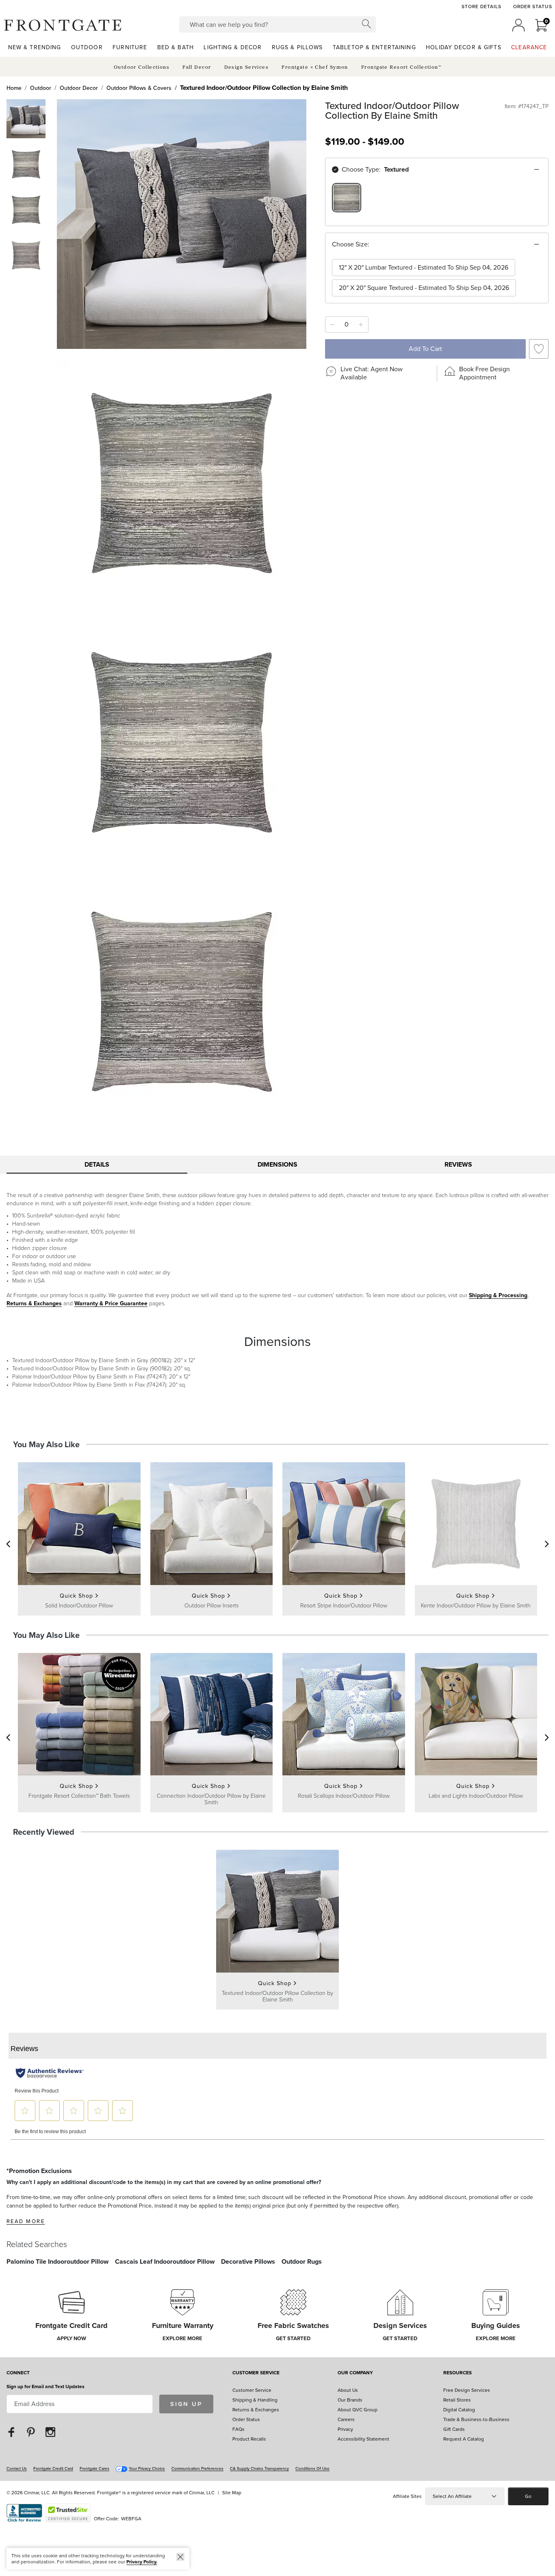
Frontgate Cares (94, 2468)
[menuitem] (35, 47)
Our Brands (350, 2400)
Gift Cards (454, 2429)
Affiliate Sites (407, 2496)
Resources (457, 2373)
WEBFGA (131, 2519)
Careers (346, 2419)
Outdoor (41, 88)
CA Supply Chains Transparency (259, 2468)
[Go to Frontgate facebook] (11, 2431)
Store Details (481, 7)
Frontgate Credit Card (53, 2468)
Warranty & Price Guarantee (111, 1303)
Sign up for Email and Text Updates (46, 2387)
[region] (437, 203)
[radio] (347, 198)
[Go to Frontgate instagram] (50, 2431)
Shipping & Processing (498, 1295)
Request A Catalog (464, 2439)
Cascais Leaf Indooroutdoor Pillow (165, 2261)
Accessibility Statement (363, 2439)
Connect (18, 2373)
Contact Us (17, 2468)
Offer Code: (107, 2519)
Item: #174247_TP (527, 107)
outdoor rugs (302, 2261)
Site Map (232, 2493)
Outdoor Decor (79, 88)
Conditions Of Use (312, 2468)
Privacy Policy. (142, 2562)
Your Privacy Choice (147, 2468)
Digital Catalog (459, 2410)
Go (528, 2496)
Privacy (345, 2429)
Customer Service (256, 2373)
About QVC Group (358, 2410)
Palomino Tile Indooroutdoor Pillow (57, 2261)
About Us (348, 2390)
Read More (26, 2221)
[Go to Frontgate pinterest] (31, 2431)
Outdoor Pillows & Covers (139, 88)
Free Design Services (467, 2390)
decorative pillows (248, 2261)
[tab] (97, 1165)
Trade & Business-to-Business (476, 2419)
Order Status (533, 7)
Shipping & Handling (255, 2400)
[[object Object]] (277, 2098)
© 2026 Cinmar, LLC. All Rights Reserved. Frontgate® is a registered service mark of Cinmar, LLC (111, 2493)
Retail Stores (457, 2400)
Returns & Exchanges (34, 1303)
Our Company (355, 2373)
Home (14, 88)
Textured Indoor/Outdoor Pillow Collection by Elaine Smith (264, 88)
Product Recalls (249, 2439)
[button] (63, 25)
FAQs (238, 2429)
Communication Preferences (197, 2468)
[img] (182, 224)
